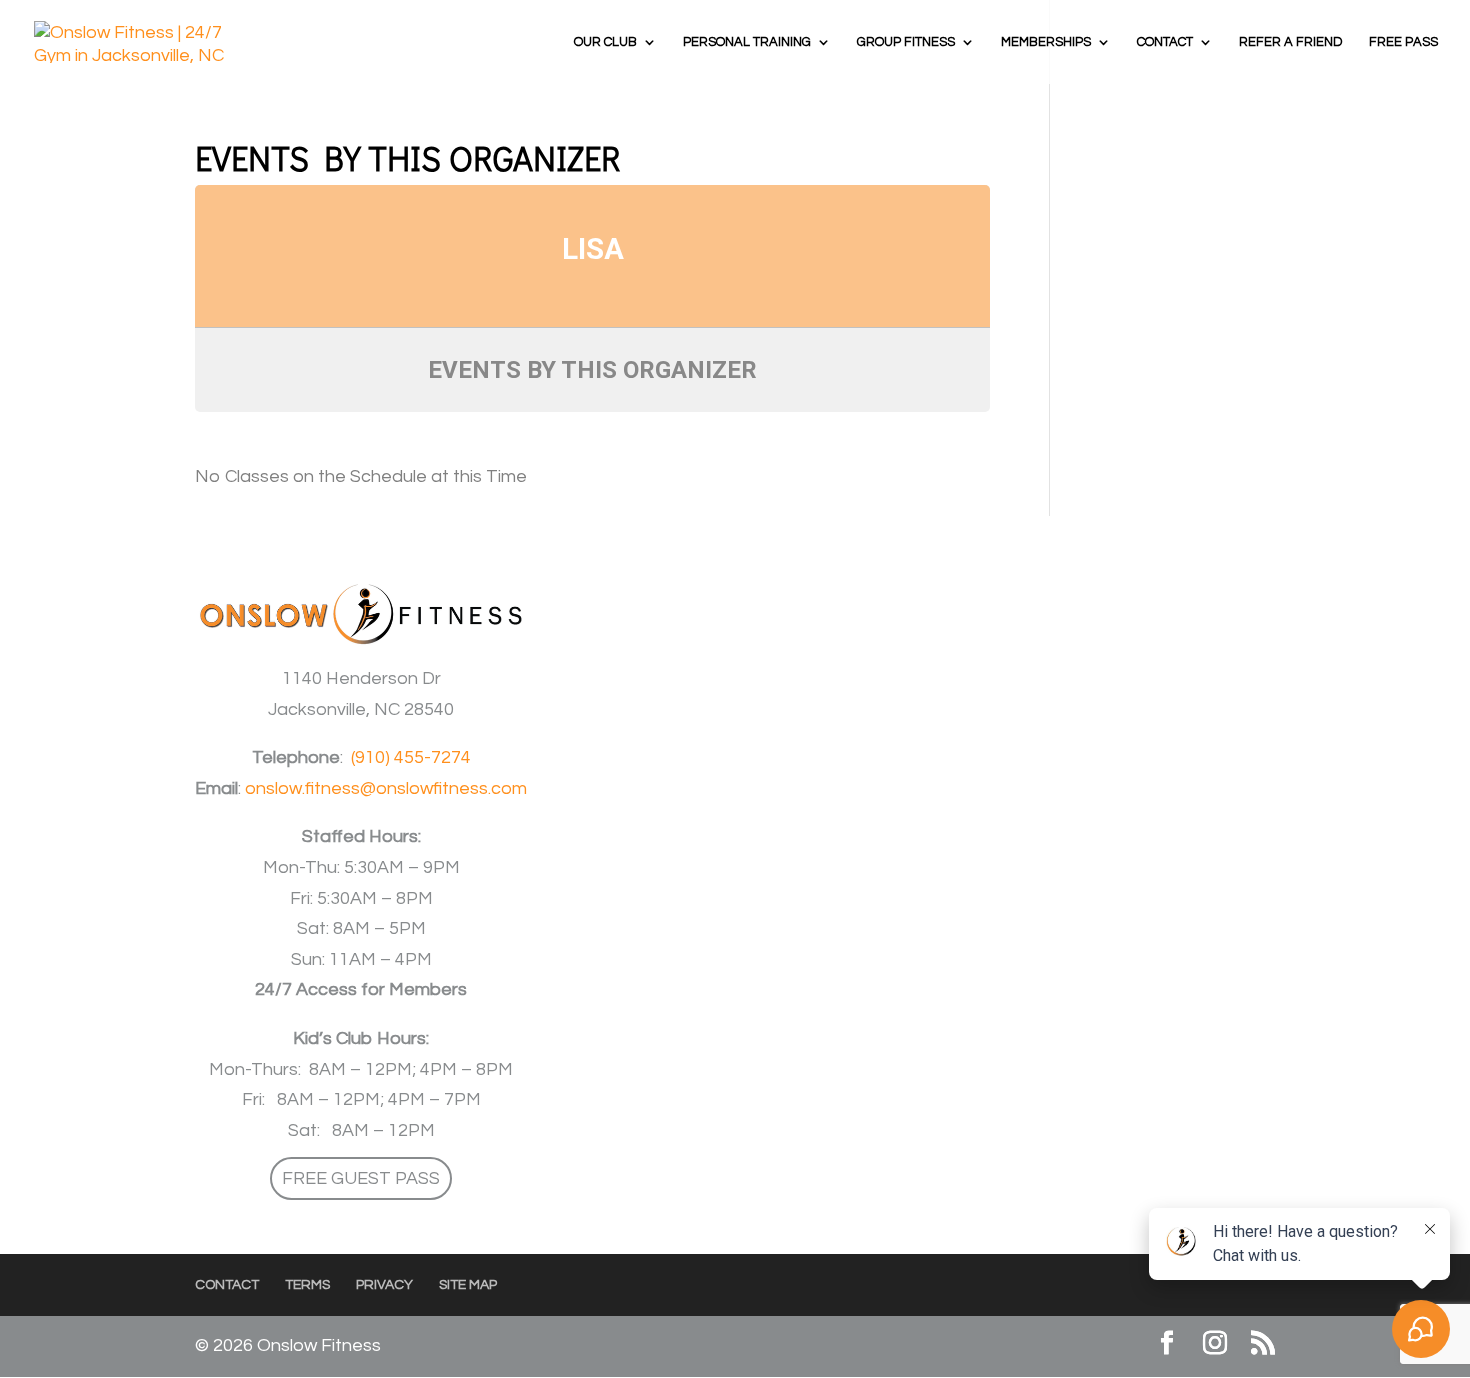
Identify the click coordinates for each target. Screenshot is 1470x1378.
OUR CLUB (605, 42)
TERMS (307, 1285)
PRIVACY (384, 1285)
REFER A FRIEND (1291, 42)
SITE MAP (468, 1285)
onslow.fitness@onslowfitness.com (386, 788)
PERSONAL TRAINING (747, 42)
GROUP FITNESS (906, 42)
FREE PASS (1403, 42)
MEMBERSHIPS (1046, 42)
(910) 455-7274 (411, 757)
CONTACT (1165, 42)
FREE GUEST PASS (361, 1178)
